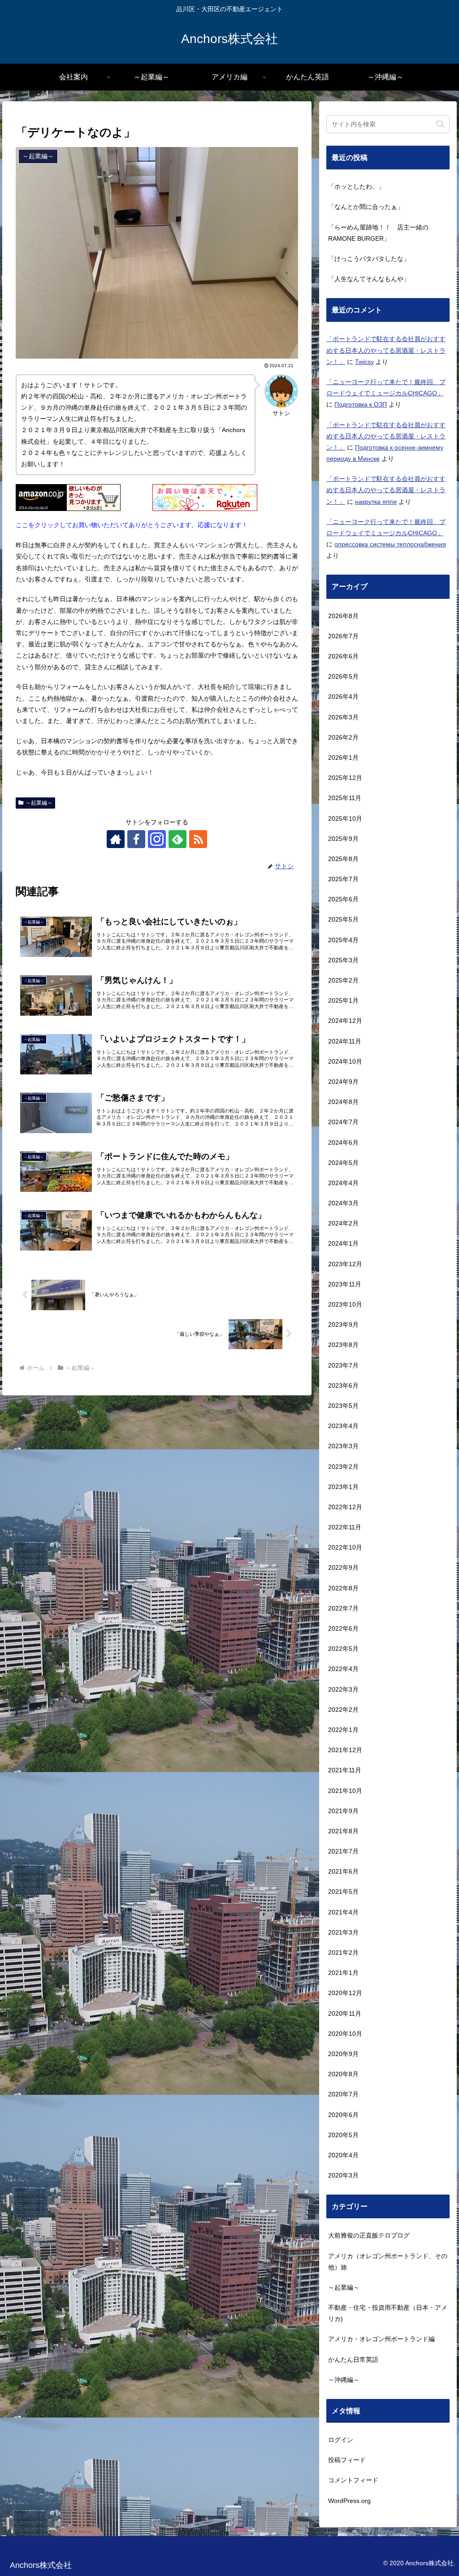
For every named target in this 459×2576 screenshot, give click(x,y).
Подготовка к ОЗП (361, 404)
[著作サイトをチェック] (116, 839)
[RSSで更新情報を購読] (198, 839)
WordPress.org (349, 2501)
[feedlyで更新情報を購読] (178, 839)
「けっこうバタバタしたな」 (369, 259)
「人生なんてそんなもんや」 (369, 279)
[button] (440, 124)
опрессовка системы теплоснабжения (390, 544)
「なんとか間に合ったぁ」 (366, 207)
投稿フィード (347, 2460)
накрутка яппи (376, 502)
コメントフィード (353, 2480)
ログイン (341, 2440)
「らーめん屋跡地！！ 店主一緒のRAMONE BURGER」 (378, 233)
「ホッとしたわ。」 (356, 186)
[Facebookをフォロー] (136, 839)
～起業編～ (39, 803)
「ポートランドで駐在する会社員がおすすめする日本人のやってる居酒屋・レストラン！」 (386, 350)
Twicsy (364, 362)
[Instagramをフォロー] (157, 839)
